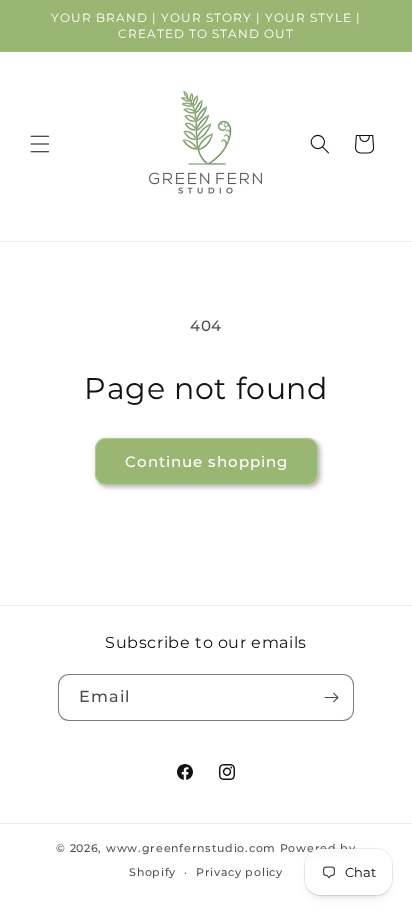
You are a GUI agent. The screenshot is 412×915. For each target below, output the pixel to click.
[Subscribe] (331, 697)
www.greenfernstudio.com (191, 848)
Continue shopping (206, 461)
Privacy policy (239, 872)
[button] (40, 144)
